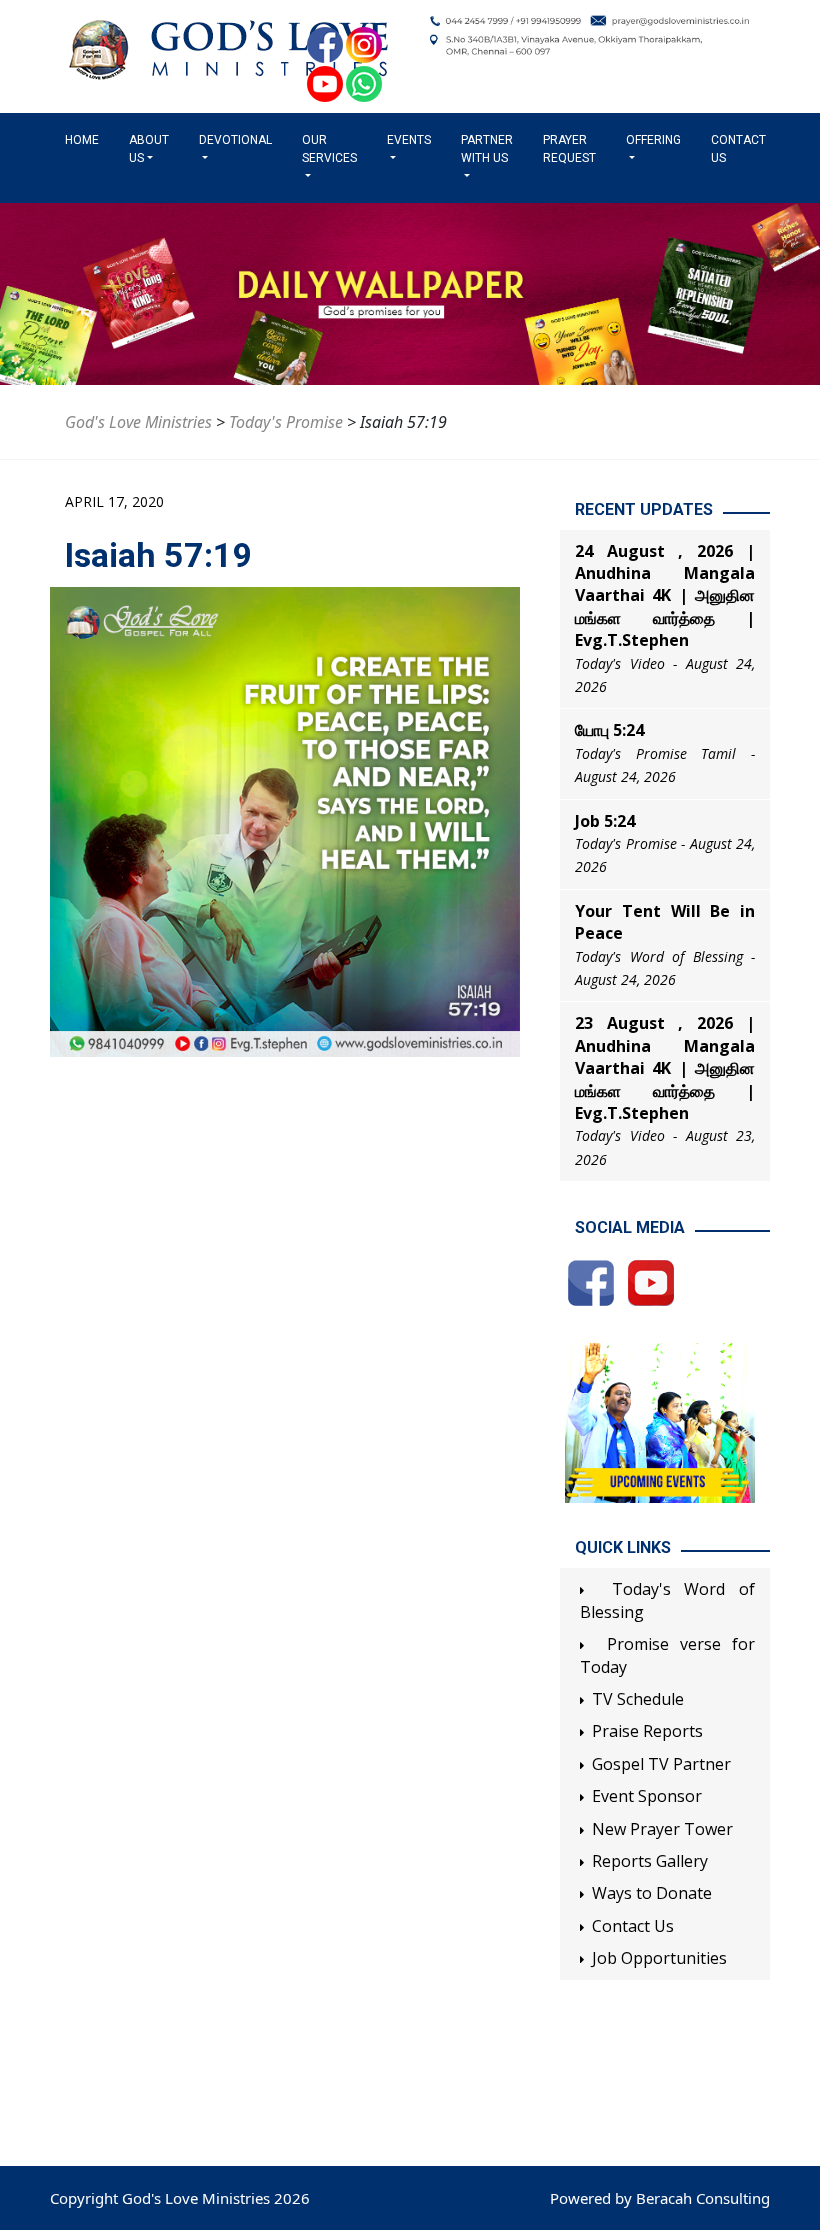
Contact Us (738, 149)
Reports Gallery (650, 1861)
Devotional (235, 140)
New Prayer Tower (662, 1829)
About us (149, 149)
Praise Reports (647, 1731)
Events (409, 140)
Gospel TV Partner (661, 1764)
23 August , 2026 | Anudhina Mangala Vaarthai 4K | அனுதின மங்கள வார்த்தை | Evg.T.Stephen (665, 1068)
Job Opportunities (659, 1958)
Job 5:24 (605, 821)
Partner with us (487, 149)
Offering (653, 140)
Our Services (329, 149)
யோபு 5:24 (609, 730)
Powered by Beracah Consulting (660, 2198)
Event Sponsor (647, 1796)
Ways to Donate (652, 1893)
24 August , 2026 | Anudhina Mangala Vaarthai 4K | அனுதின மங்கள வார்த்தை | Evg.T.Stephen (665, 596)
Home (86, 140)
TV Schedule (638, 1699)
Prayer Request (569, 149)
